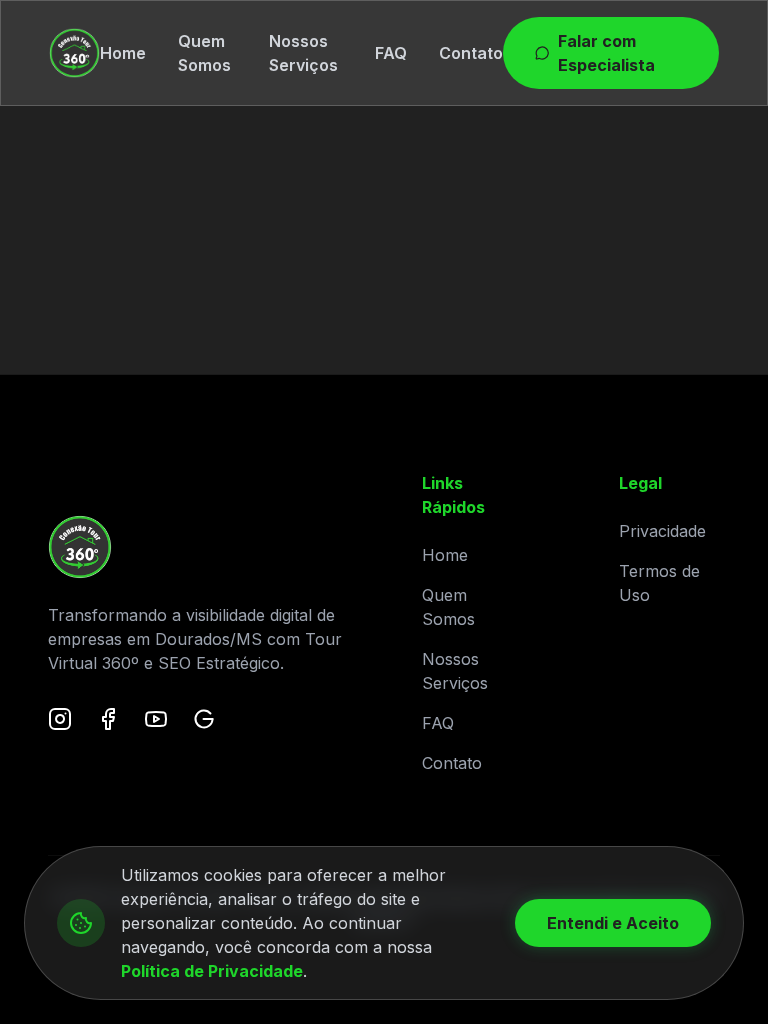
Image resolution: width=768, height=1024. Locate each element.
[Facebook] (108, 719)
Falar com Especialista (606, 53)
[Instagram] (60, 719)
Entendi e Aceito (613, 923)
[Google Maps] (204, 719)
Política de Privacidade (212, 971)
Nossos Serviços (303, 53)
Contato (471, 53)
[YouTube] (156, 719)
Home (123, 53)
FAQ (391, 53)
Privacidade (662, 531)
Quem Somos (204, 53)
